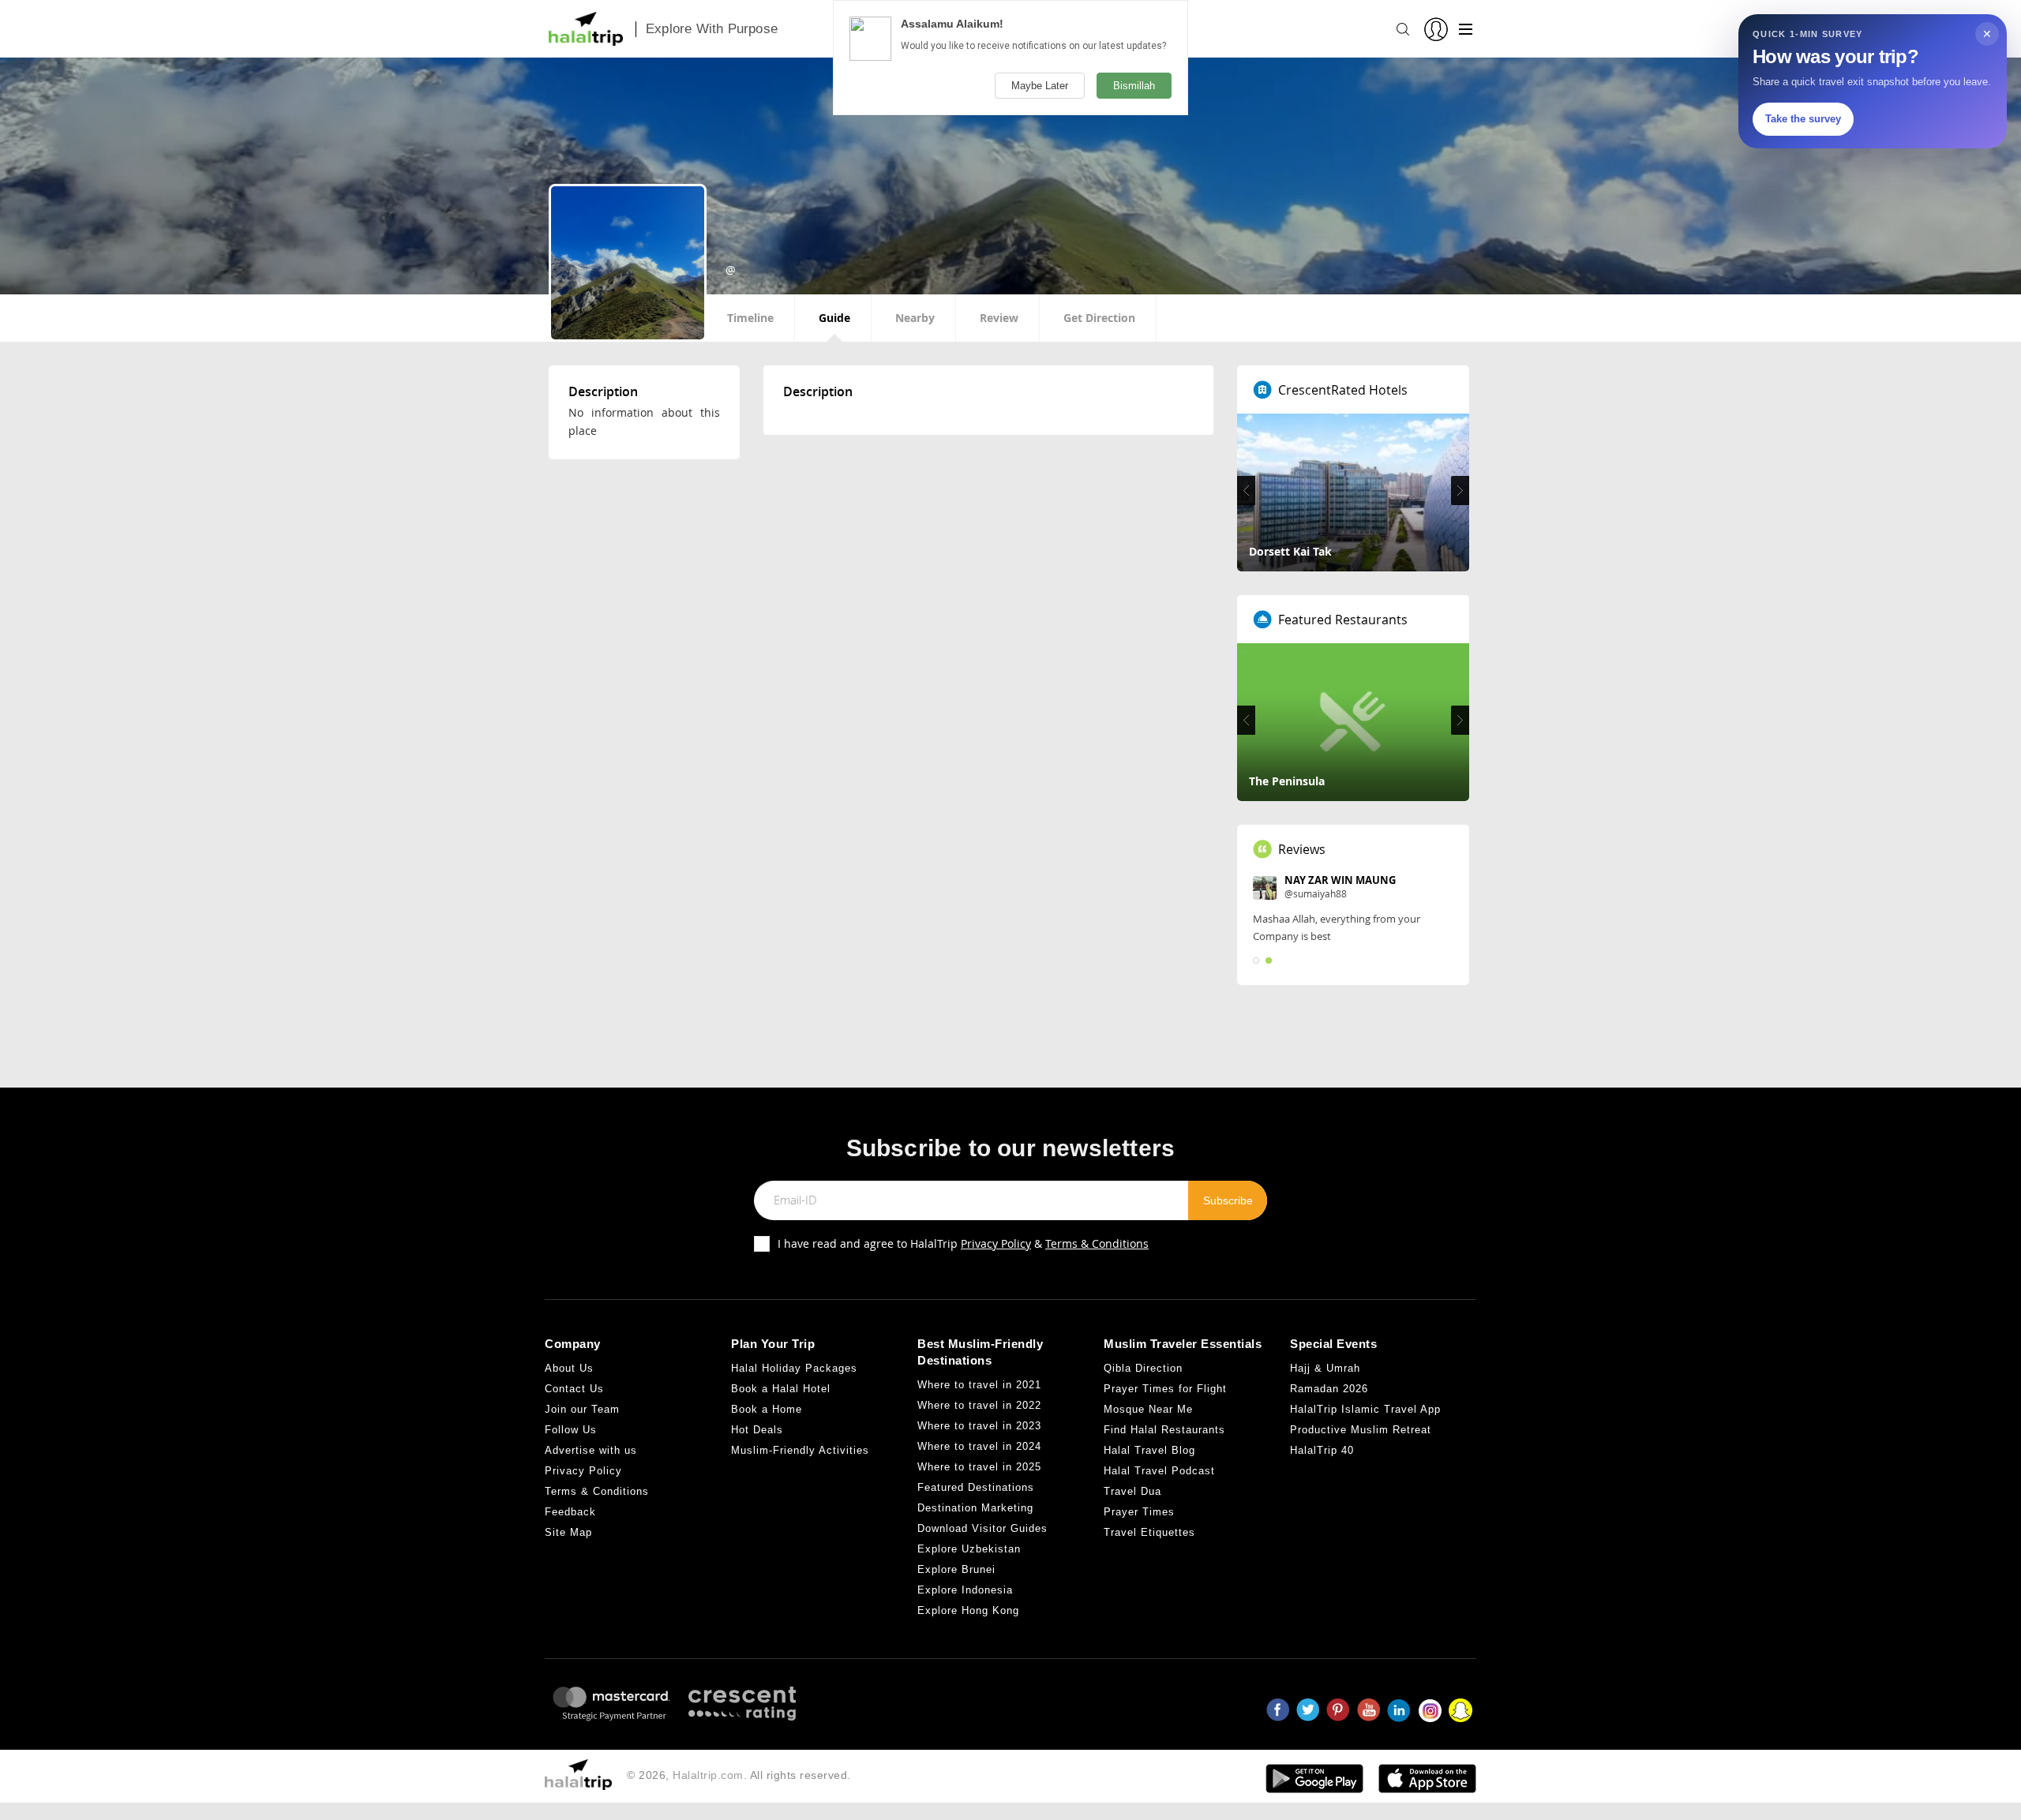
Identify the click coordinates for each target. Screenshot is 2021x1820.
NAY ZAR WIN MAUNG (1340, 880)
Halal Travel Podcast (1159, 1471)
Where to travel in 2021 (979, 1385)
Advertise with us (591, 1450)
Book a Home (767, 1409)
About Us (569, 1368)
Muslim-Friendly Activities (800, 1450)
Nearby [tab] (915, 318)
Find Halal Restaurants (1164, 1430)
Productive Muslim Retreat (1361, 1430)
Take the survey (1803, 119)
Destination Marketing (975, 1508)
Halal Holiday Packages (794, 1368)
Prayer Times (1139, 1512)
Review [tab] (999, 318)
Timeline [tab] (750, 318)
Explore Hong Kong (968, 1610)
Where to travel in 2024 (979, 1446)
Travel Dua (1132, 1491)
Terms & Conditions (1097, 1243)
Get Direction (1099, 318)
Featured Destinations (976, 1487)
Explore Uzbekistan (969, 1549)
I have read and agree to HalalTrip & (963, 1243)
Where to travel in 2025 (979, 1467)
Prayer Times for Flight (1165, 1389)
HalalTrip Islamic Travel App (1365, 1409)
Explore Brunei (956, 1569)
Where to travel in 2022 (979, 1405)
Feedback (570, 1512)
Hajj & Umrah (1325, 1368)
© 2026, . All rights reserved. (739, 1775)
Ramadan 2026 (1329, 1389)
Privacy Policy (996, 1243)
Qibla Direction (1143, 1368)
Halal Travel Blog (1149, 1450)
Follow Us (571, 1430)
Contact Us (574, 1389)
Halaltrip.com (708, 1775)
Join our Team (582, 1409)
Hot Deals (757, 1430)
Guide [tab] (834, 318)
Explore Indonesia (965, 1590)
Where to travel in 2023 (979, 1426)
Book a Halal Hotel (781, 1389)
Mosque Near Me (1148, 1409)
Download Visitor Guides (982, 1528)
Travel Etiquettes (1149, 1532)
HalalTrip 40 (1322, 1450)
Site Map (568, 1532)
